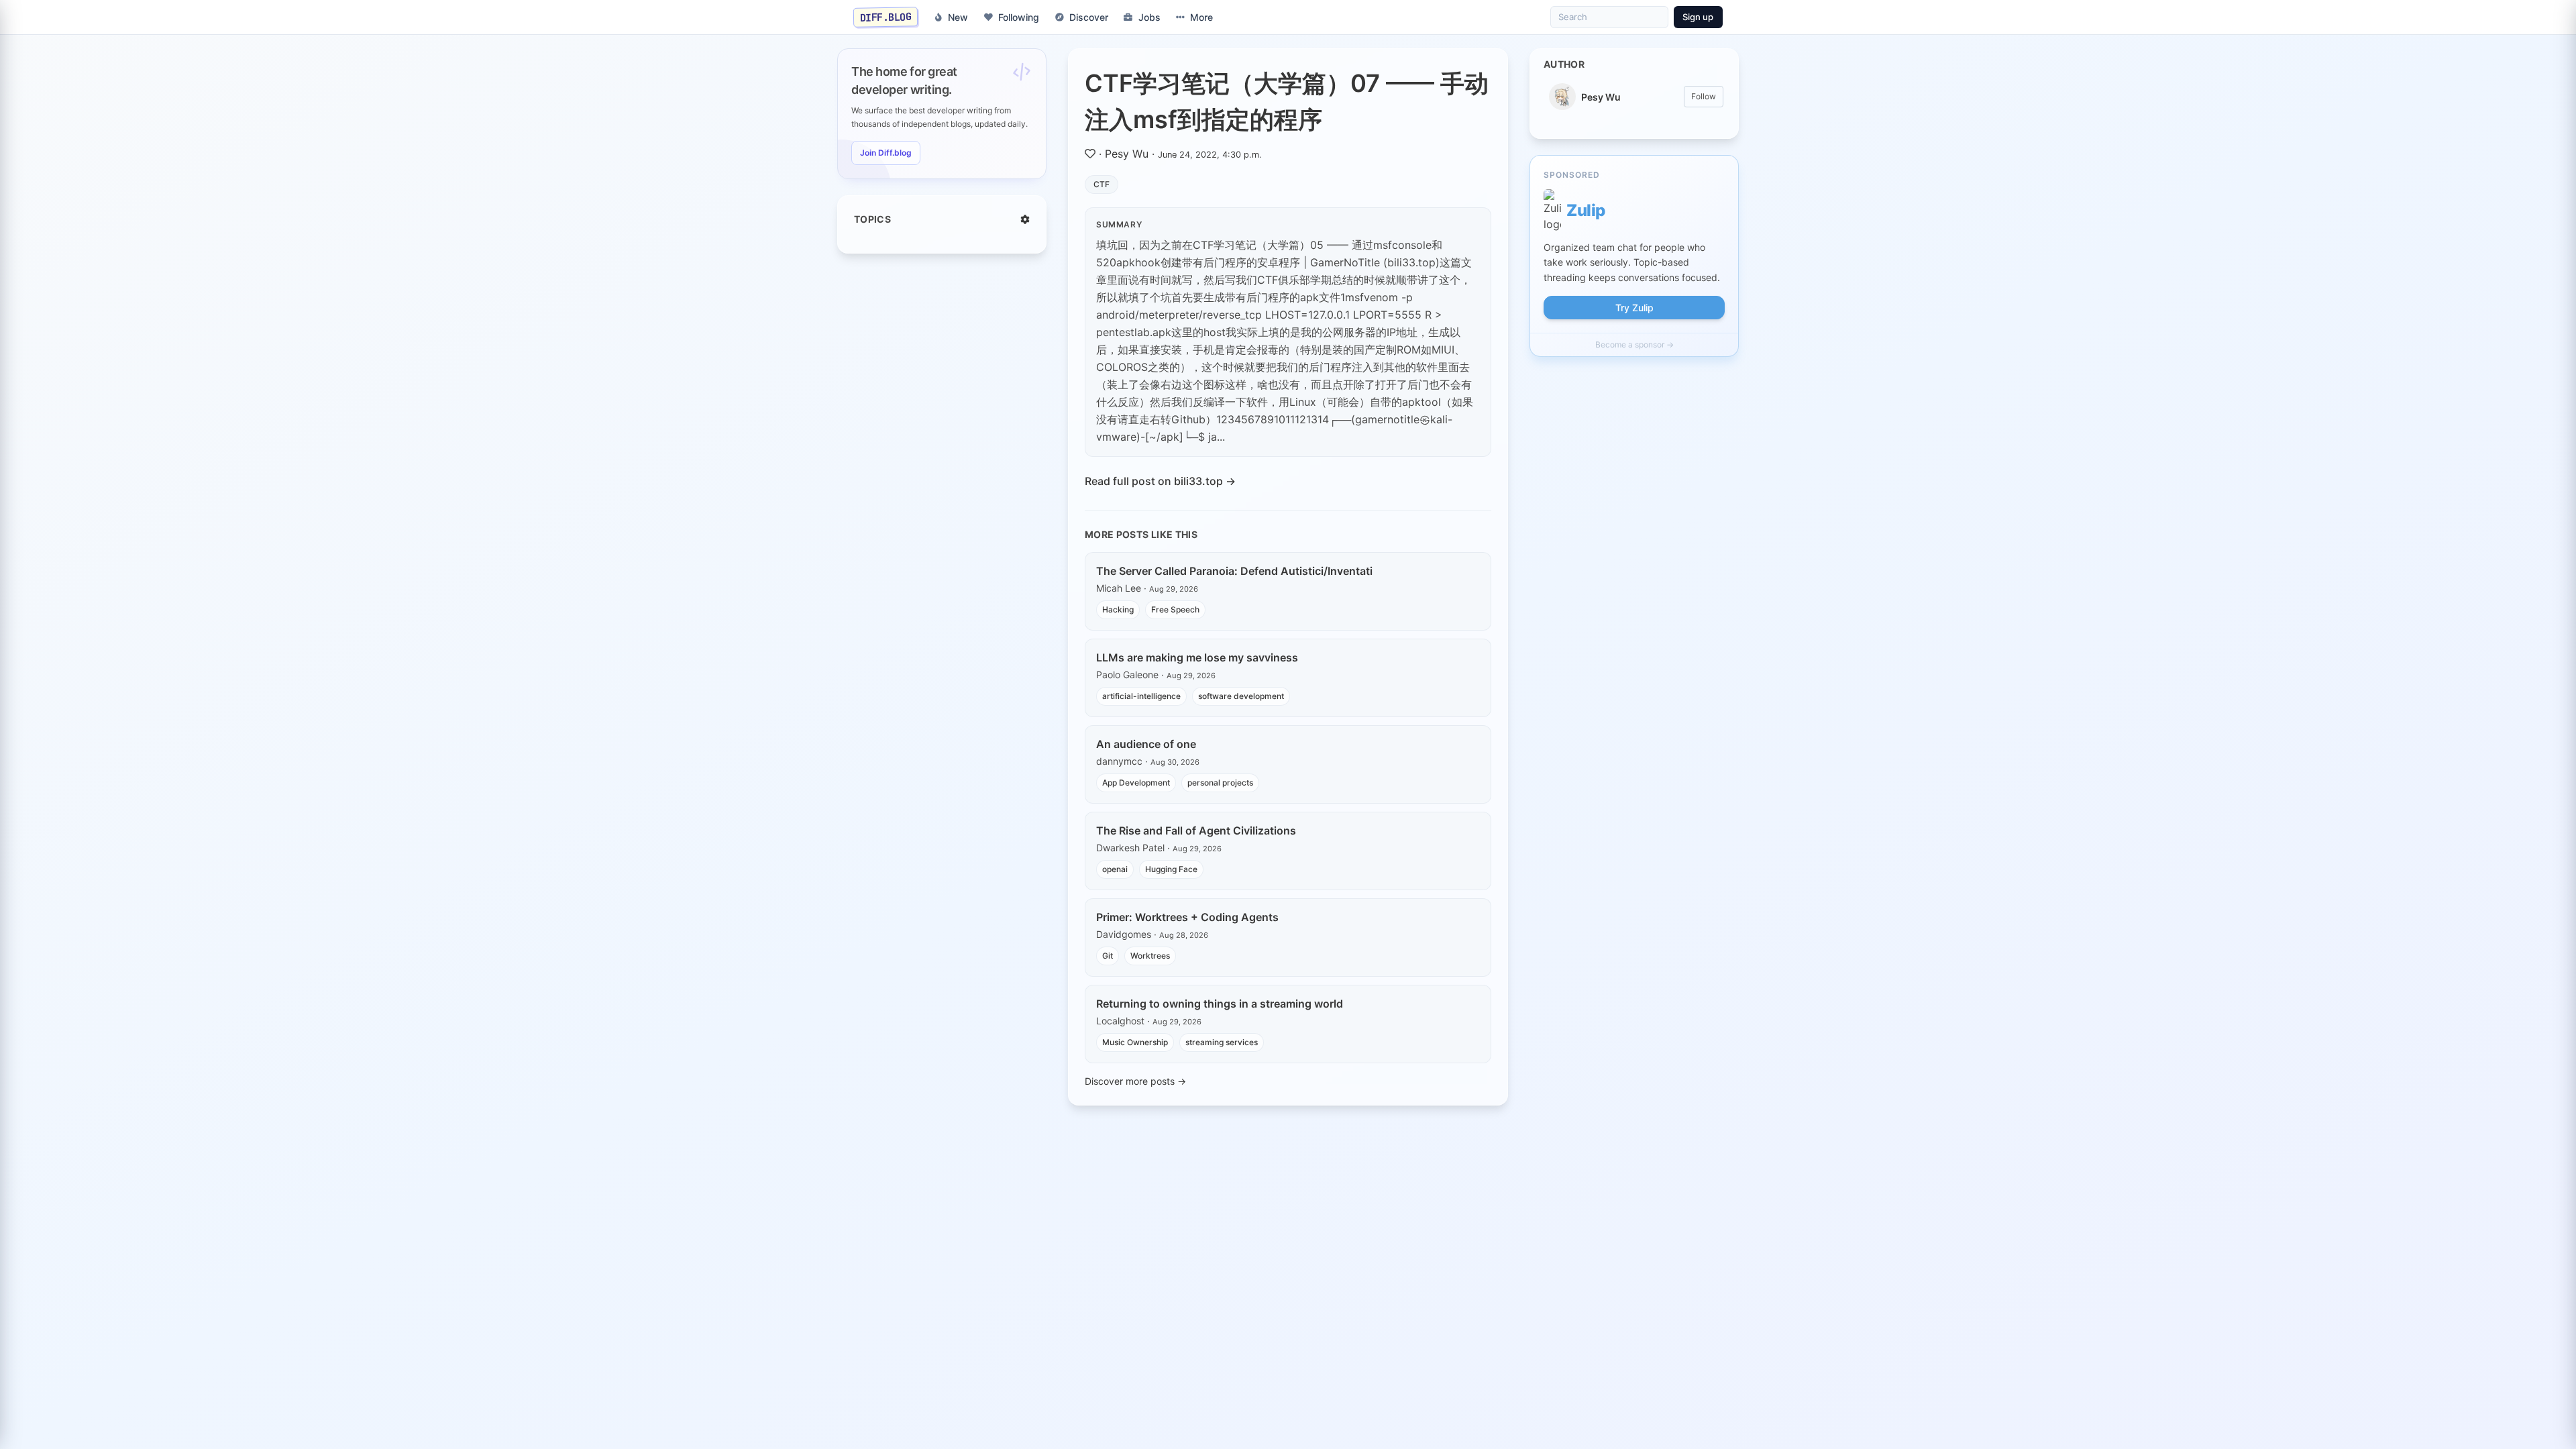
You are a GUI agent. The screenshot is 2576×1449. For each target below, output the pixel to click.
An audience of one (1146, 744)
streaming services (1222, 1042)
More (1201, 17)
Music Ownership (1135, 1042)
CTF (1102, 184)
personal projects (1220, 783)
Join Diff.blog (886, 153)
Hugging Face (1171, 869)
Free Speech (1175, 609)
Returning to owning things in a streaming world (1220, 1004)
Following (1019, 17)
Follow (1704, 96)
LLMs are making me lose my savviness (1197, 657)
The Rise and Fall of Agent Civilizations (1196, 830)
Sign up (1698, 17)
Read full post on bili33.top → (1160, 481)
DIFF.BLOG (886, 17)
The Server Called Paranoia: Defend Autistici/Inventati (1234, 571)
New (958, 17)
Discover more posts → (1135, 1081)
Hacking (1118, 609)
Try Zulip (1634, 308)
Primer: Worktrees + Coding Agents (1187, 917)
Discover (1089, 17)
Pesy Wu (1127, 154)
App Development (1136, 783)
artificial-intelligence (1141, 696)
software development (1241, 696)
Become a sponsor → (1634, 344)
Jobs (1149, 17)
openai (1115, 869)
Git (1108, 956)
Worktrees (1150, 956)
